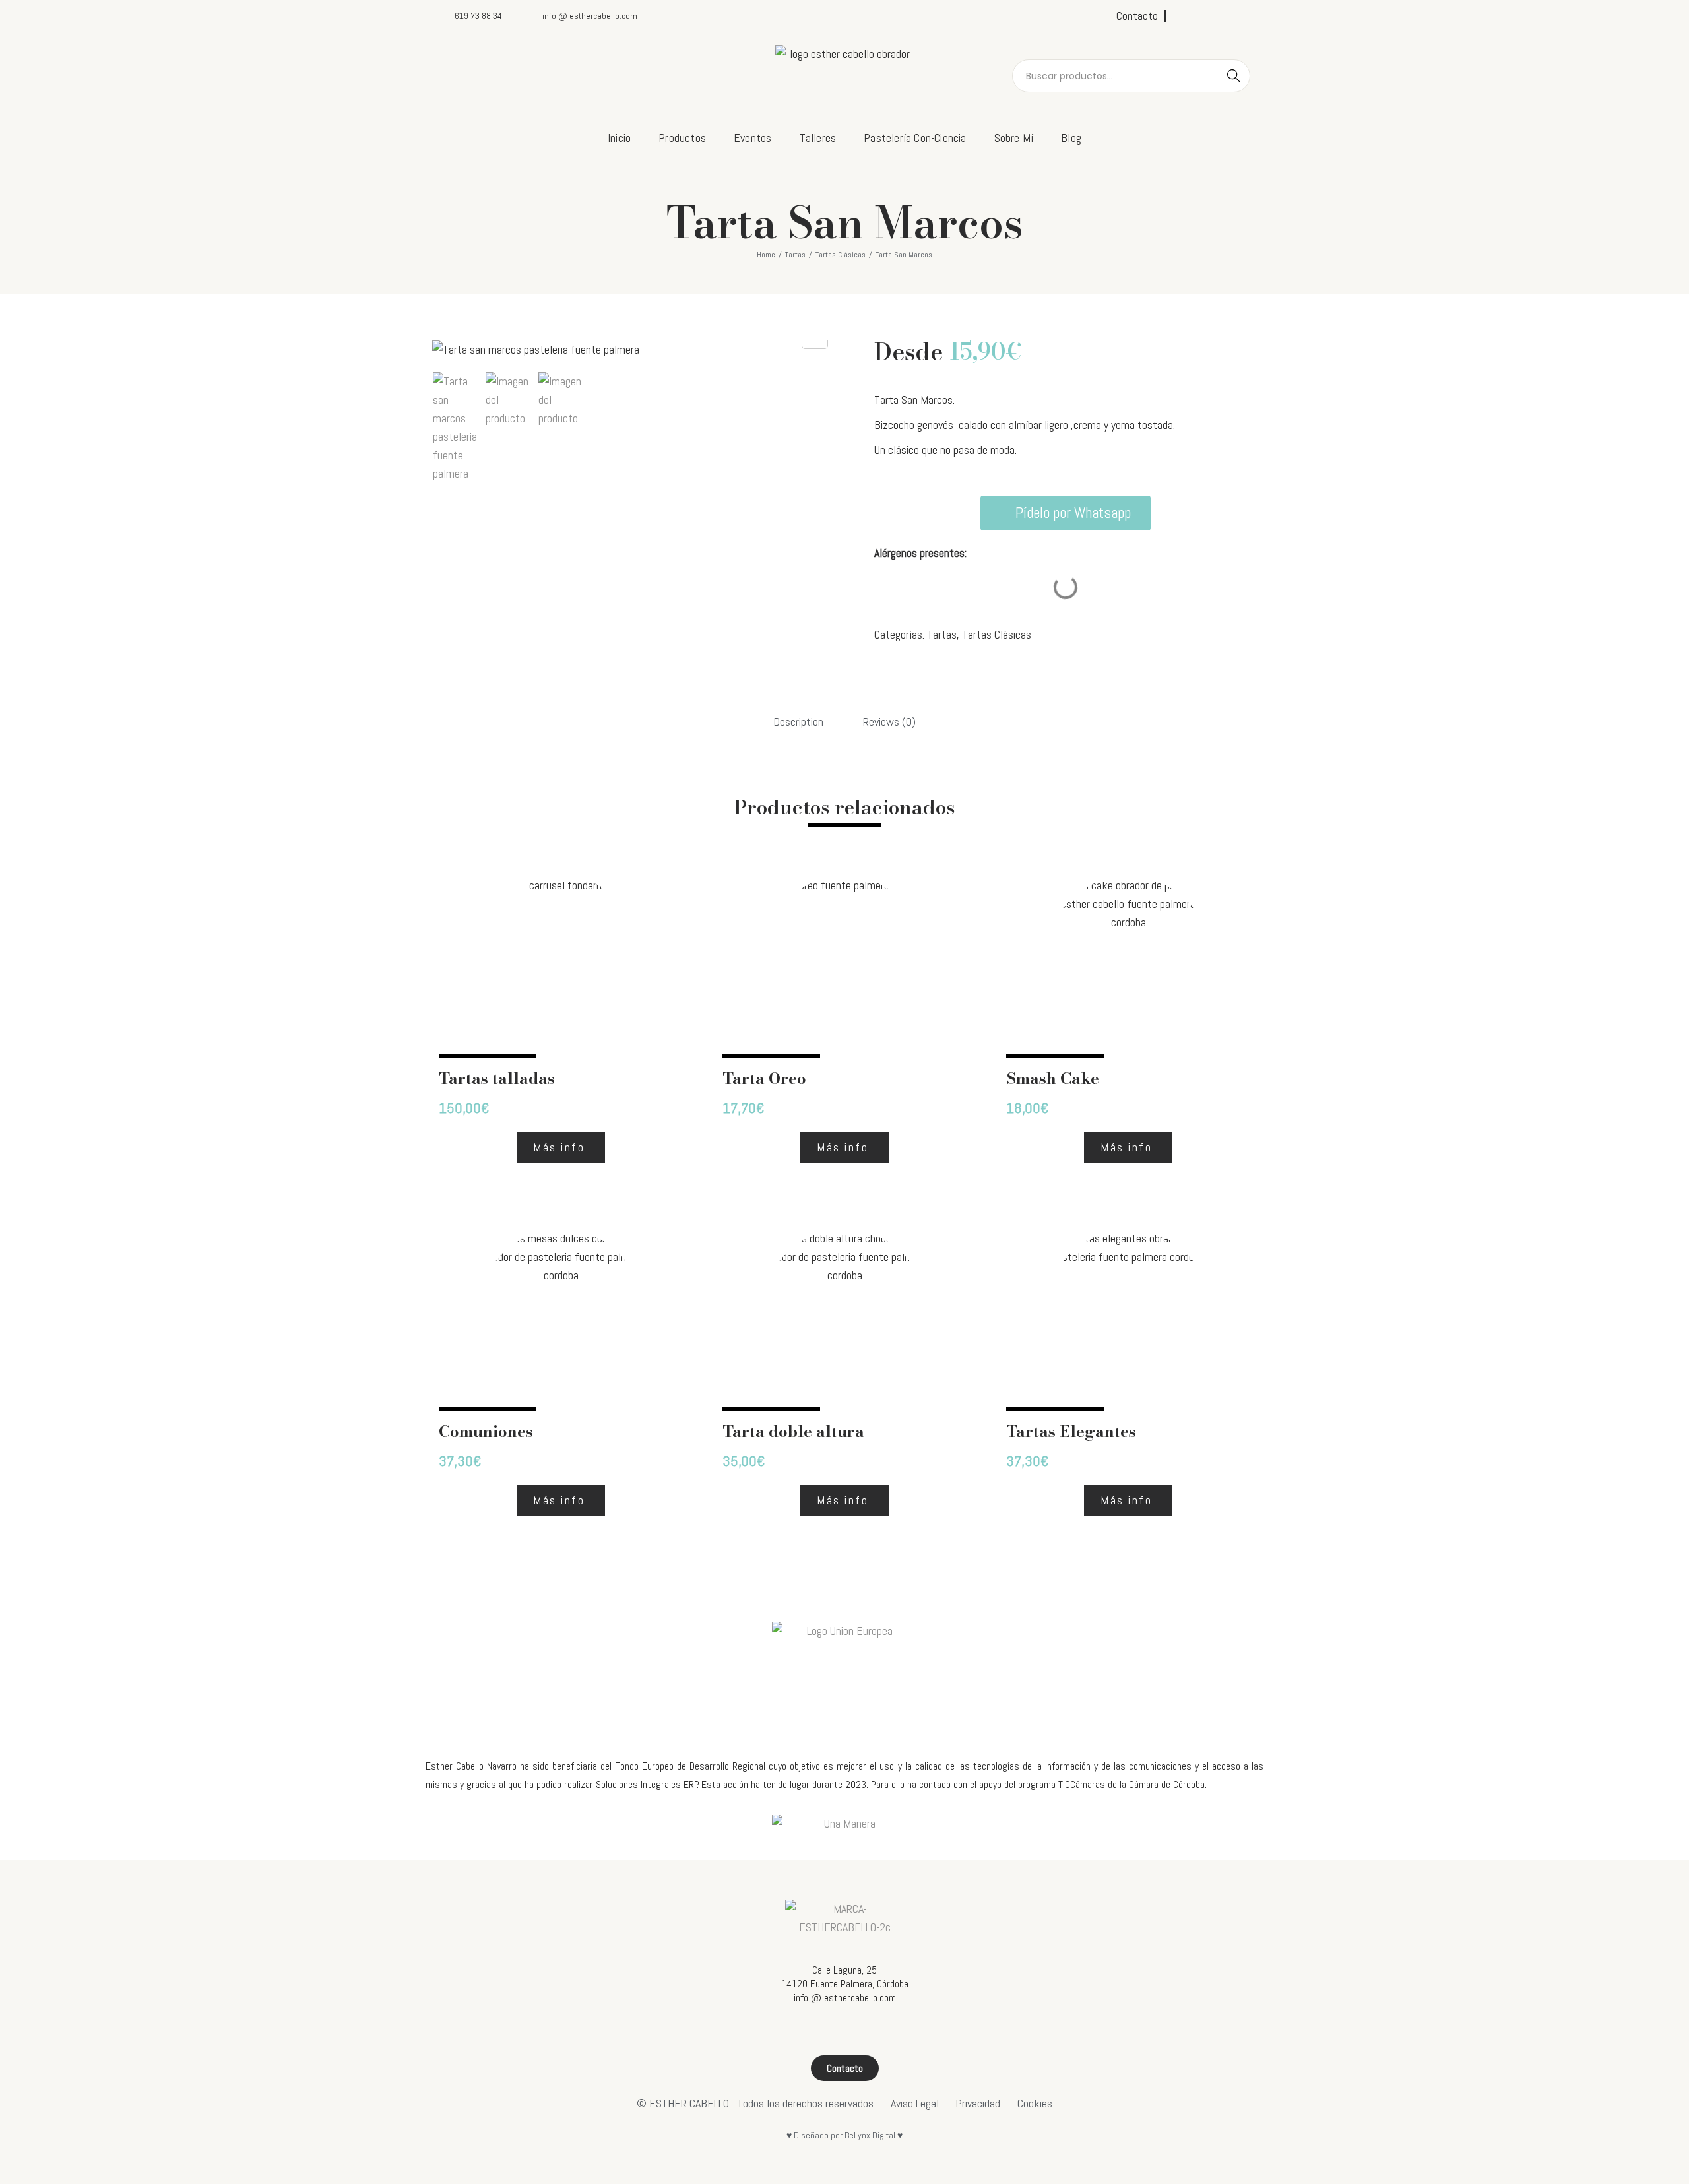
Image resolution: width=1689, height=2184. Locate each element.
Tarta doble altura (793, 1431)
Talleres (818, 138)
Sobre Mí (1014, 138)
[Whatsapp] (1248, 16)
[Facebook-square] (1182, 16)
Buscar (1234, 76)
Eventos (752, 138)
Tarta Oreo (764, 1078)
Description (798, 722)
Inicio (619, 138)
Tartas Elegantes (1071, 1431)
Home (766, 255)
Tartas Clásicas (841, 255)
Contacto (1137, 16)
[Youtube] (1226, 16)
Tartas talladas (497, 1078)
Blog (1071, 138)
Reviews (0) (889, 722)
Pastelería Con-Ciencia (915, 138)
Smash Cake (1053, 1078)
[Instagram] (1204, 16)
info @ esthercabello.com (845, 1998)
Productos (682, 138)
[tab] (798, 722)
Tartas (795, 255)
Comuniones (486, 1431)
